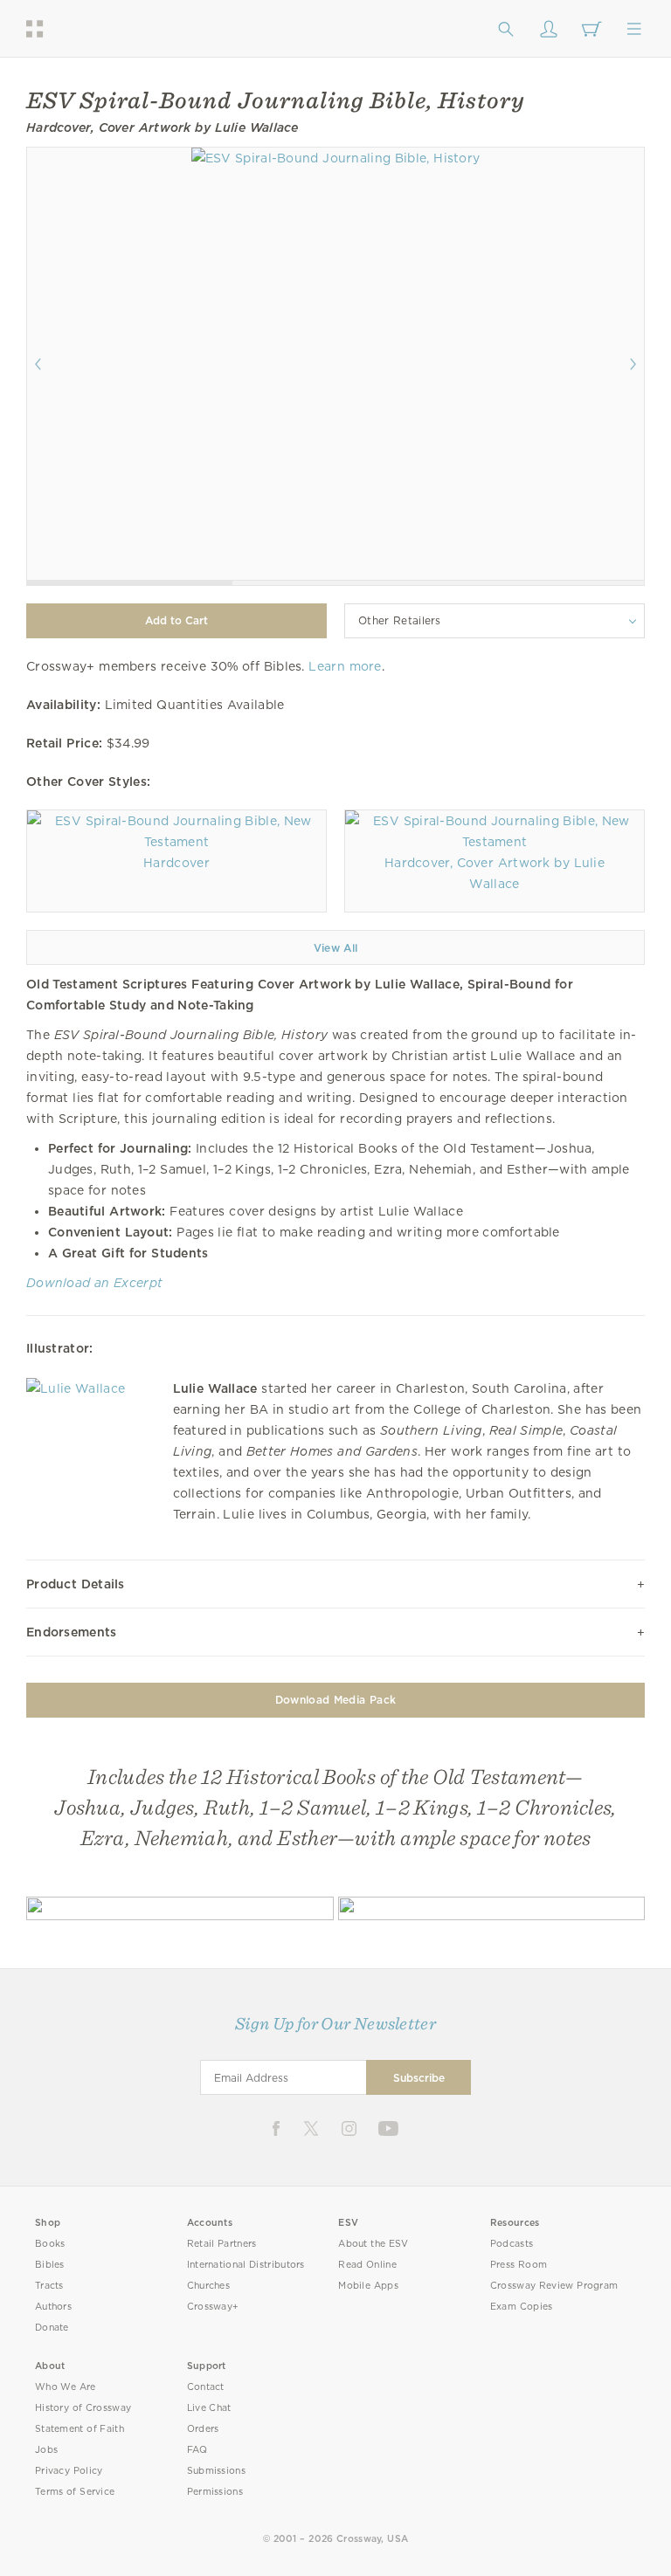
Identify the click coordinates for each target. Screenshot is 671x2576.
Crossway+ (213, 2307)
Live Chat (209, 2408)
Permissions (215, 2492)
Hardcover (176, 863)
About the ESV (374, 2244)
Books (50, 2244)
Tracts (49, 2286)
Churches (208, 2286)
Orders (203, 2429)
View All (336, 948)
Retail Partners (222, 2244)
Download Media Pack (335, 1700)
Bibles (50, 2265)
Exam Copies (522, 2307)
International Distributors (246, 2265)
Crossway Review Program (554, 2286)
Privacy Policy (69, 2471)
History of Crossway (83, 2408)
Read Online (367, 2265)
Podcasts (512, 2244)
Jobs (46, 2450)
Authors (53, 2307)
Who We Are (66, 2387)
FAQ (197, 2450)
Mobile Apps (368, 2286)
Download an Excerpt (94, 1283)
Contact (206, 2387)
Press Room (519, 2265)
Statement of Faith (80, 2429)
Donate (52, 2328)
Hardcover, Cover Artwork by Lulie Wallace (495, 873)
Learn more (345, 666)
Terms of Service (75, 2492)
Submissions (216, 2471)
